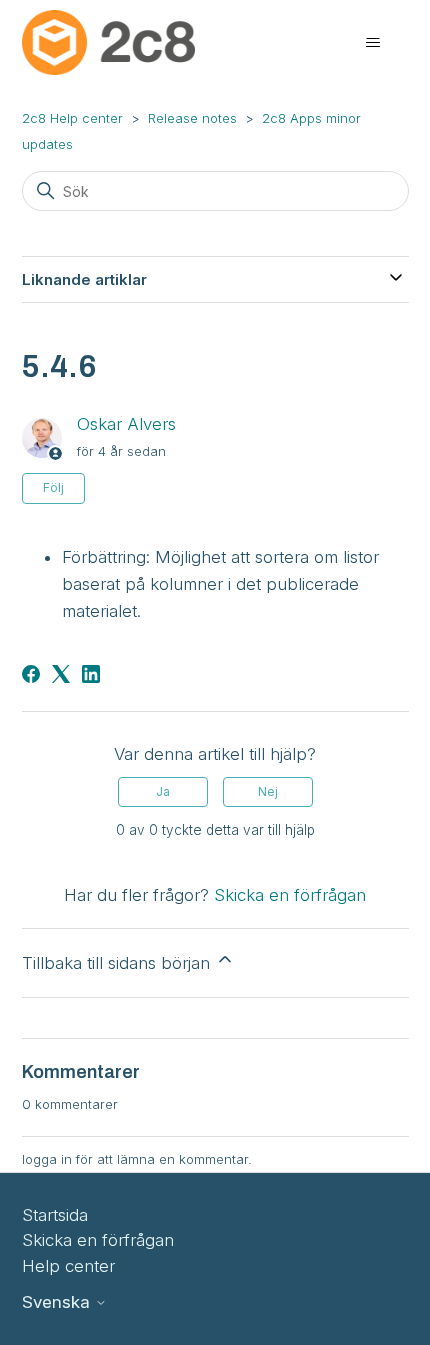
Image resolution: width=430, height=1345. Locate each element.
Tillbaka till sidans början (118, 963)
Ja (163, 791)
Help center (68, 1266)
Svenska (58, 1302)
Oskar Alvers (126, 424)
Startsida (55, 1215)
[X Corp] (61, 674)
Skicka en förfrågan (290, 895)
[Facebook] (31, 674)
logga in (47, 1159)
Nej (268, 791)
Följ (53, 487)
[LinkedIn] (91, 674)
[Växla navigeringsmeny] (373, 43)
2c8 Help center (72, 118)
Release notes (192, 118)
